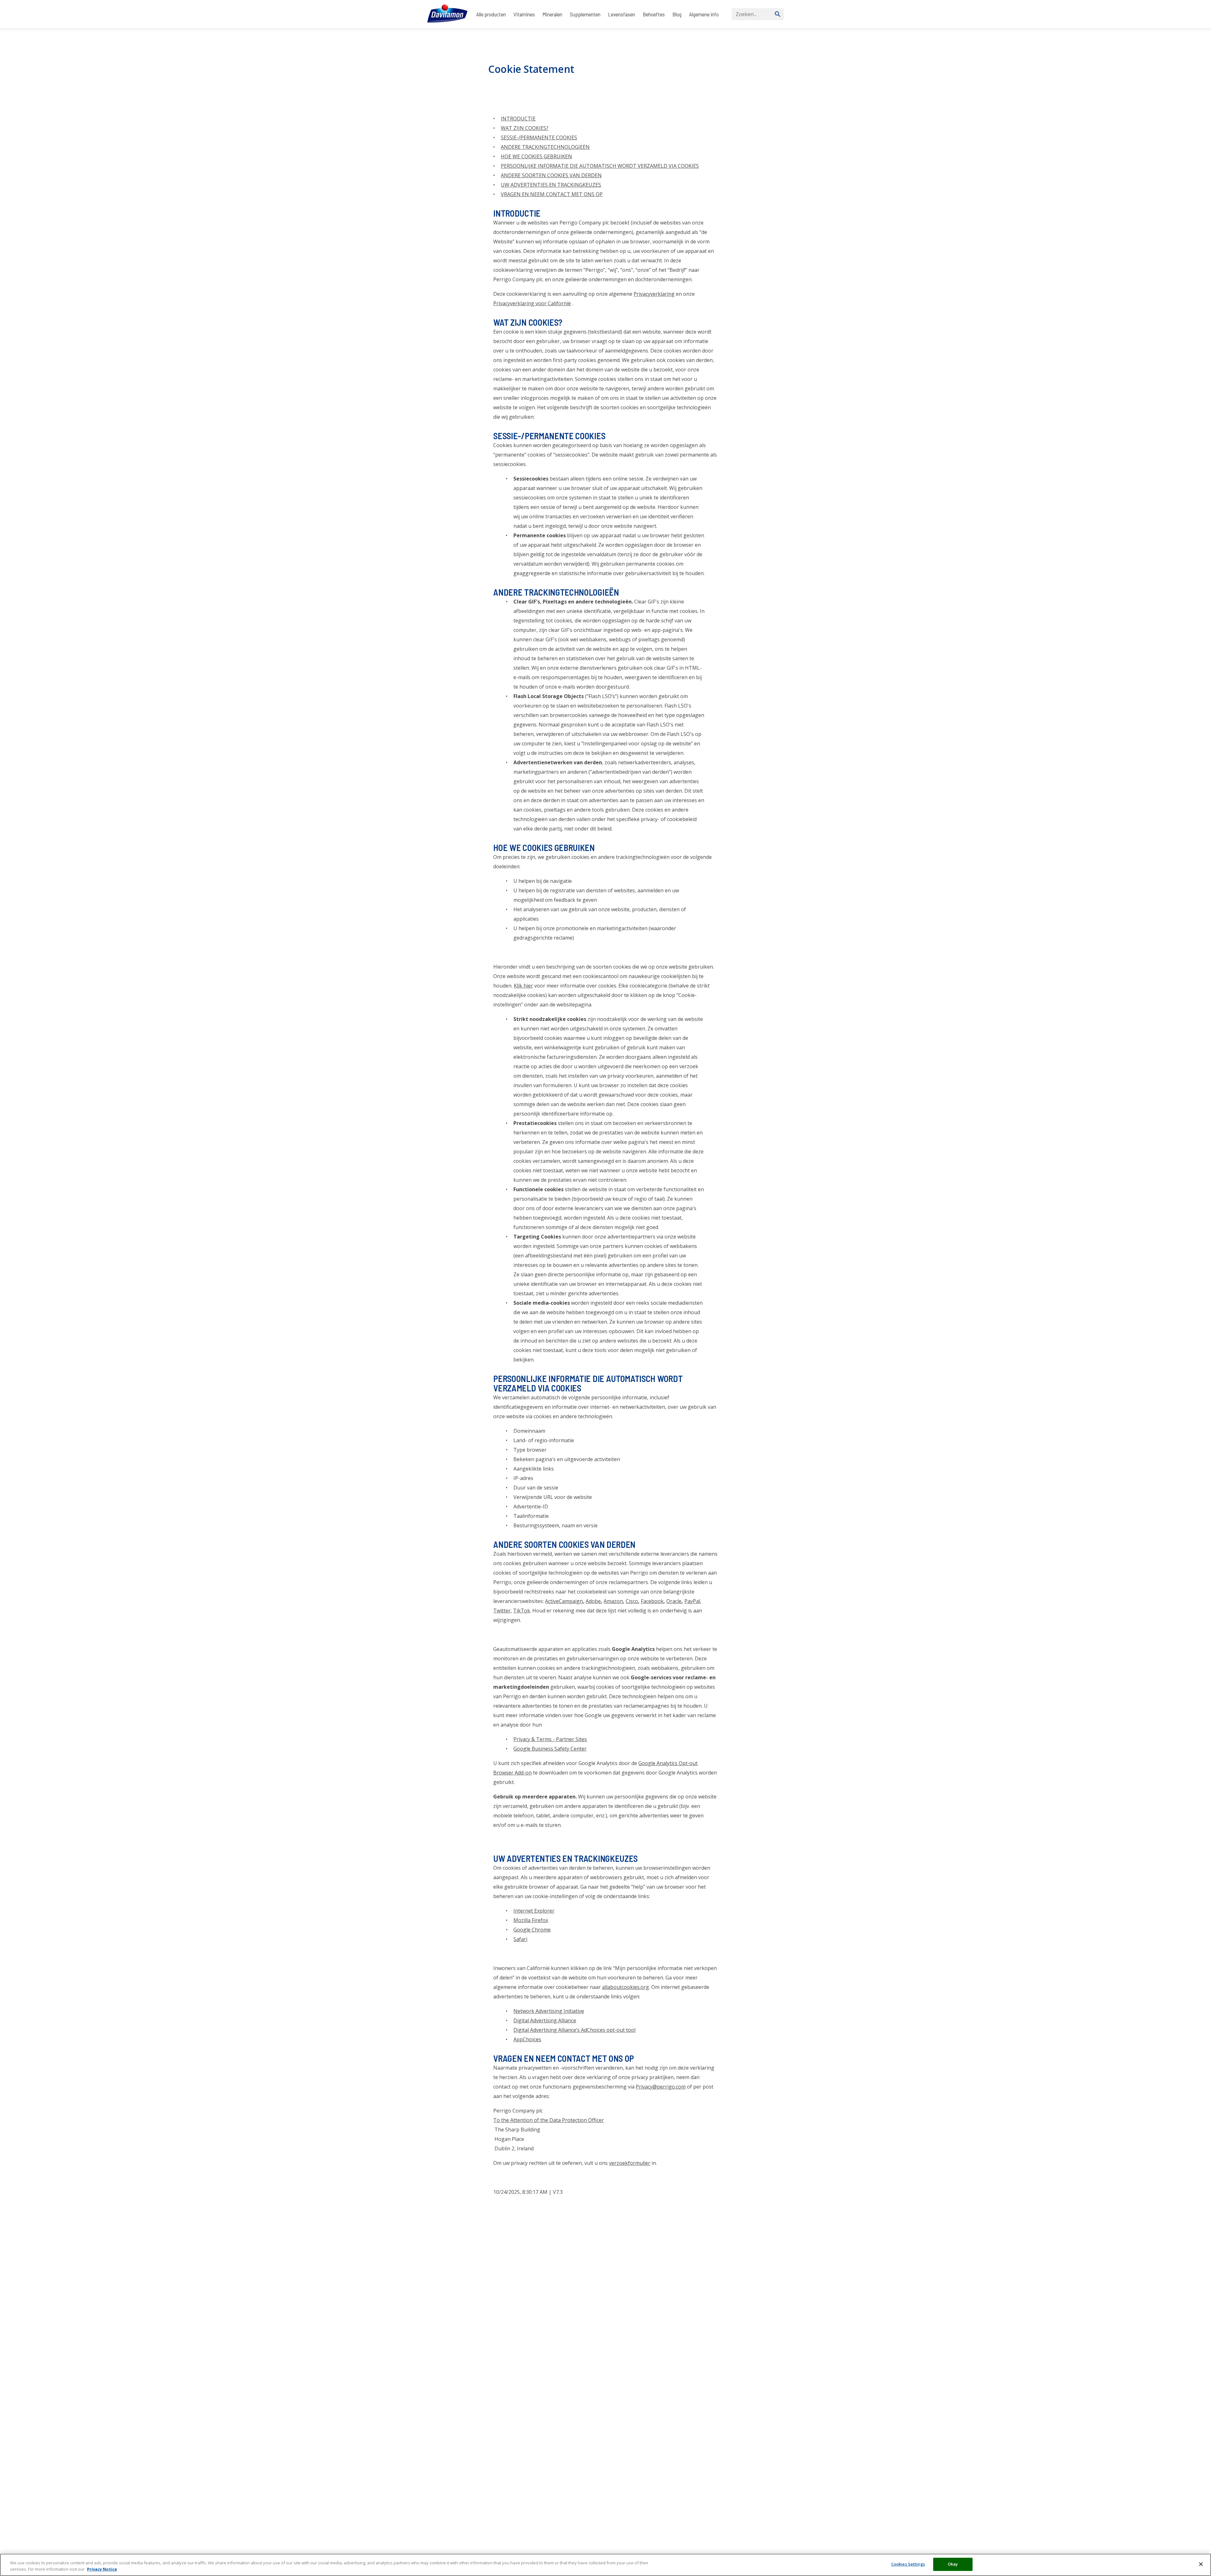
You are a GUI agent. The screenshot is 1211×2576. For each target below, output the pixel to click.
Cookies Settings (908, 2564)
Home (433, 35)
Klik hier (523, 986)
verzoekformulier (630, 2163)
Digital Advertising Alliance (545, 2020)
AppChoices (527, 2039)
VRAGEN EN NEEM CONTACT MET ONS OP (552, 194)
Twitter (502, 1611)
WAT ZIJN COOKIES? (525, 128)
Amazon (613, 1601)
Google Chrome (532, 1930)
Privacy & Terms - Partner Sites (550, 1739)
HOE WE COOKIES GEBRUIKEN (536, 156)
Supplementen (585, 14)
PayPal (692, 1601)
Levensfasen (622, 14)
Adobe (593, 1601)
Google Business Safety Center (550, 1749)
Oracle (674, 1601)
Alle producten (491, 14)
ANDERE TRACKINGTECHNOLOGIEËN (545, 147)
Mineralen (552, 14)
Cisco (632, 1601)
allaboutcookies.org (626, 1987)
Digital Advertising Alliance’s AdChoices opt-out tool (574, 2030)
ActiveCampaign (564, 1601)
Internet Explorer (534, 1911)
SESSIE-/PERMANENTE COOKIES (539, 137)
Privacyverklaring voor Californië (532, 303)
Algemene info (704, 14)
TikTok (522, 1611)
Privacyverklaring (654, 294)
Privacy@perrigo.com (661, 2087)
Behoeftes (654, 14)
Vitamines (524, 14)
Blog (677, 14)
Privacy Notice (102, 2569)
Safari (520, 1939)
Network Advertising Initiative (549, 2011)
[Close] (1201, 2564)
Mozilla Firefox (531, 1920)
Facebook (652, 1601)
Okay (953, 2564)
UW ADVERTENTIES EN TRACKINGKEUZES (551, 185)
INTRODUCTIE (518, 119)
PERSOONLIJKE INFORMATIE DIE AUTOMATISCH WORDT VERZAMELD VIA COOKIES (600, 166)
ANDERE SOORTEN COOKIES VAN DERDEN (551, 175)
